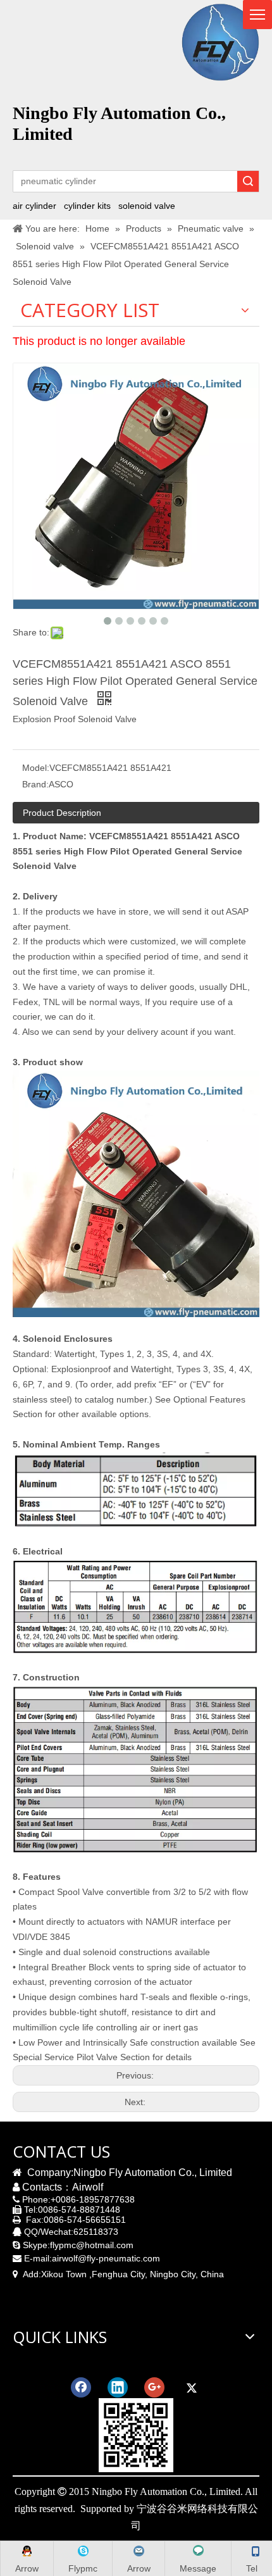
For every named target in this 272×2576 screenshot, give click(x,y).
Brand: (35, 784)
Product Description (62, 813)
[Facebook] (81, 2387)
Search (248, 181)
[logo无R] (220, 42)
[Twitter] (191, 2387)
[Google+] (154, 2387)
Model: (36, 768)
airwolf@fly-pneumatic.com (106, 2258)
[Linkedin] (118, 2387)
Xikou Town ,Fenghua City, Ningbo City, (120, 2274)
